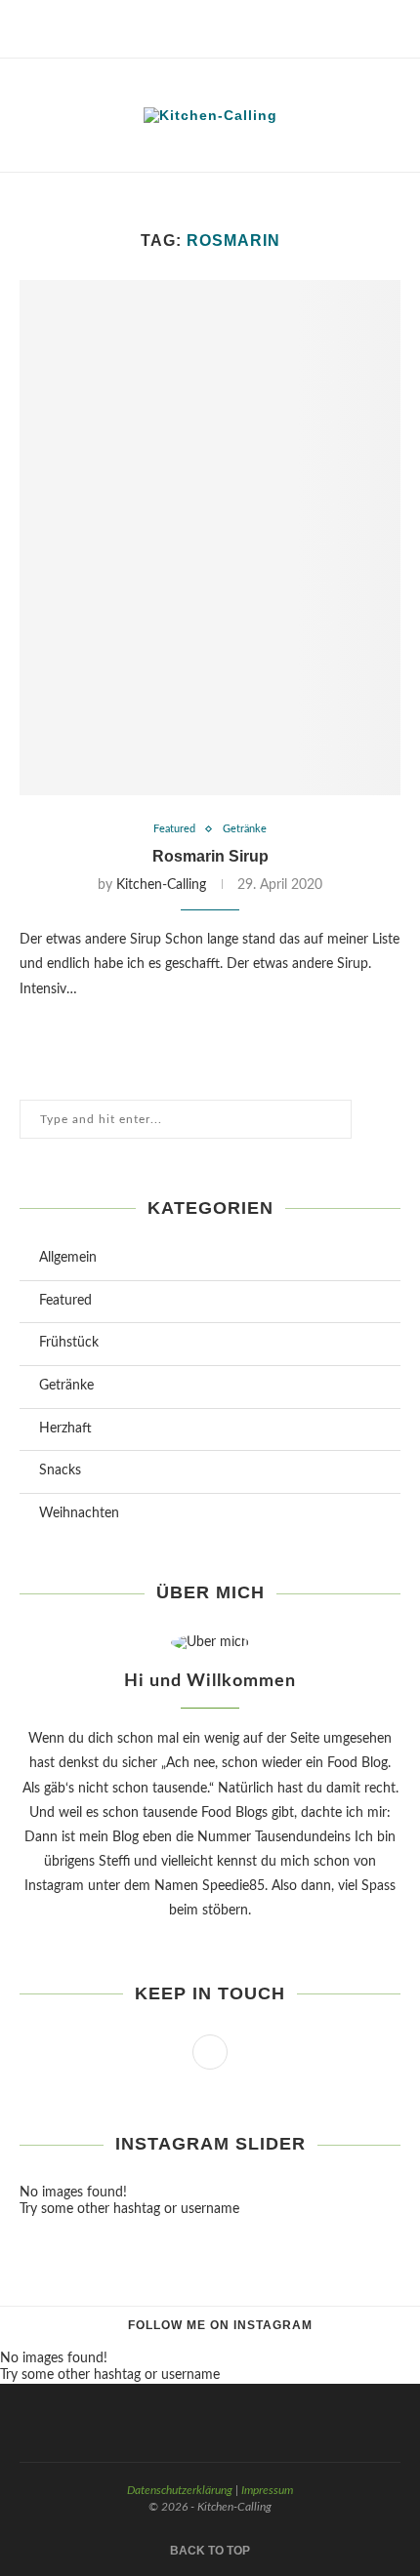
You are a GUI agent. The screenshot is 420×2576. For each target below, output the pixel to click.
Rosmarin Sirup (210, 856)
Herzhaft (65, 1429)
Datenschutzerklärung (180, 2490)
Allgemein (68, 1258)
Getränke (245, 829)
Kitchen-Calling (161, 885)
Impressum (267, 2490)
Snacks (60, 1470)
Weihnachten (79, 1513)
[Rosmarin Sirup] (210, 538)
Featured (174, 829)
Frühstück (69, 1343)
